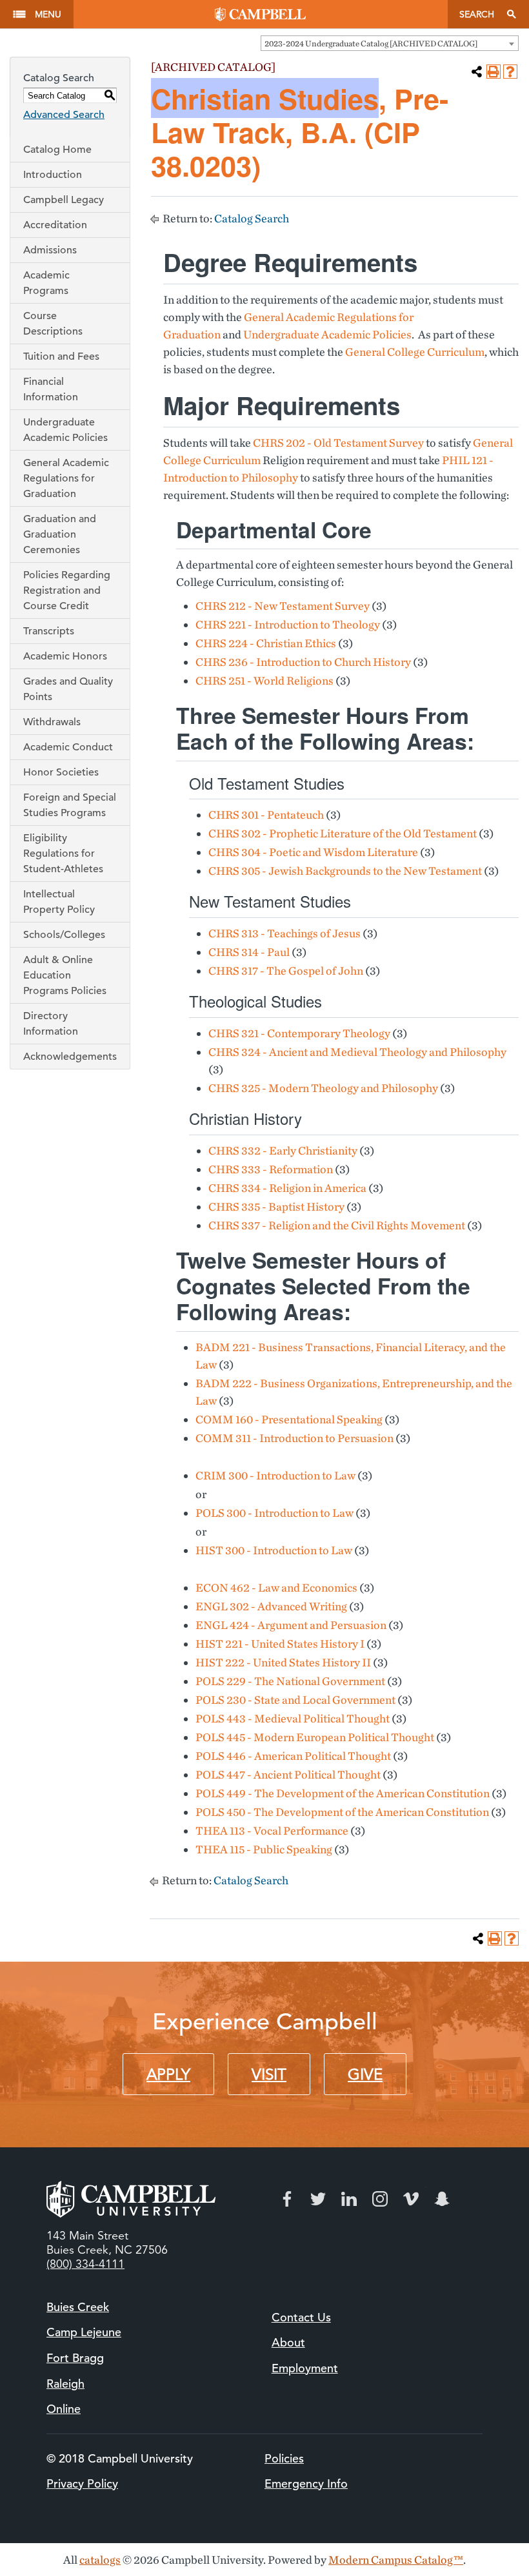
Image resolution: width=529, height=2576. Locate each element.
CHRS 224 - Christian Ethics (266, 643)
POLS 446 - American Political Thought (293, 1756)
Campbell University (260, 14)
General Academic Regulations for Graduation (66, 478)
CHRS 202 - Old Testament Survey (338, 443)
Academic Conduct (68, 747)
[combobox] (390, 43)
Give (365, 2074)
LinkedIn (349, 2199)
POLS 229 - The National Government (290, 1681)
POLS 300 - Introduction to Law (274, 1513)
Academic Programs (46, 283)
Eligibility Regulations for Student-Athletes (63, 854)
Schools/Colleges (64, 935)
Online (64, 2409)
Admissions (50, 250)
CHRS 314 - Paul (249, 952)
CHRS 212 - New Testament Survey (283, 606)
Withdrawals (52, 722)
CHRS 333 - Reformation (271, 1169)
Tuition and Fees (61, 356)
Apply (168, 2074)
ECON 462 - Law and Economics (276, 1587)
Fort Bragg (75, 2358)
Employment (305, 2368)
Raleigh (65, 2384)
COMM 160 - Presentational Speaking (289, 1419)
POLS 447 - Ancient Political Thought (288, 1774)
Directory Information (51, 1024)
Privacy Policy (82, 2483)
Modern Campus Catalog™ (396, 2560)
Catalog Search (252, 218)
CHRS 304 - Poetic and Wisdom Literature (313, 852)
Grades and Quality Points (68, 689)
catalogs (100, 2560)
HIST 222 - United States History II (283, 1662)
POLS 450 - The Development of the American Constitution (342, 1812)
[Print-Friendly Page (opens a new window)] (494, 72)
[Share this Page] (477, 72)
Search (477, 14)
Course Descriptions (53, 324)
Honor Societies (61, 772)
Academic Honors (65, 656)
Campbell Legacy (64, 200)
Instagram (380, 2199)
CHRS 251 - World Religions (264, 680)
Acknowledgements (70, 1057)
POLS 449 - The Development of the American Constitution (343, 1793)
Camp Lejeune (84, 2332)
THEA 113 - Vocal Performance (272, 1830)
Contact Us (301, 2317)
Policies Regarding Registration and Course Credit (67, 590)
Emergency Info (306, 2483)
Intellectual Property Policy (59, 902)
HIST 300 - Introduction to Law (274, 1550)
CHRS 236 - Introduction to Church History (303, 662)
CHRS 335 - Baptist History (276, 1206)
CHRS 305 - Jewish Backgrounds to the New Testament (345, 871)
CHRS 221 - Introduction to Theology (288, 624)
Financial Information (51, 389)
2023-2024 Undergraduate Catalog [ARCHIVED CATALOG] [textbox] (371, 44)
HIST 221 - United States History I (280, 1644)
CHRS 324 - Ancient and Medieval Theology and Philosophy (357, 1052)
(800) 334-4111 (85, 2264)
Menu (48, 14)
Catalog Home (57, 150)
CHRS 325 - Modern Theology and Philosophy (323, 1088)
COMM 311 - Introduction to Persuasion (294, 1438)
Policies (284, 2458)
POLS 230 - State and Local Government (295, 1700)
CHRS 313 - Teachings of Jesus (284, 933)
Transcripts (49, 631)
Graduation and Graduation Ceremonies (60, 534)
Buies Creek (78, 2307)
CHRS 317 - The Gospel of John (286, 971)
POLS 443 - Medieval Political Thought (293, 1718)
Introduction (53, 175)
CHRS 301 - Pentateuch (266, 815)
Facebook (287, 2199)
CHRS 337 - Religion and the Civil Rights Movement (337, 1225)
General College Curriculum (415, 352)
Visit (269, 2074)
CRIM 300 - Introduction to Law (275, 1475)
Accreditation (55, 225)
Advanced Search (64, 115)
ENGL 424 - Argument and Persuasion (291, 1625)
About (288, 2342)
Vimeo (411, 2199)
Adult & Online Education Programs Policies (65, 975)
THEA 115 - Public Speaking (264, 1849)
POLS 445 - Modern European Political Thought (315, 1737)
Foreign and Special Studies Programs (70, 805)
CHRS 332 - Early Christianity (283, 1150)
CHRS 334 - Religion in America (287, 1188)
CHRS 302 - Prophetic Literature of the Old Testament (343, 833)
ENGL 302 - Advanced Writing (271, 1606)
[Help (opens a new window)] (510, 72)
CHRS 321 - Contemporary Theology (299, 1033)
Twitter (318, 2199)
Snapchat (442, 2199)
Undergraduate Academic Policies (65, 430)
